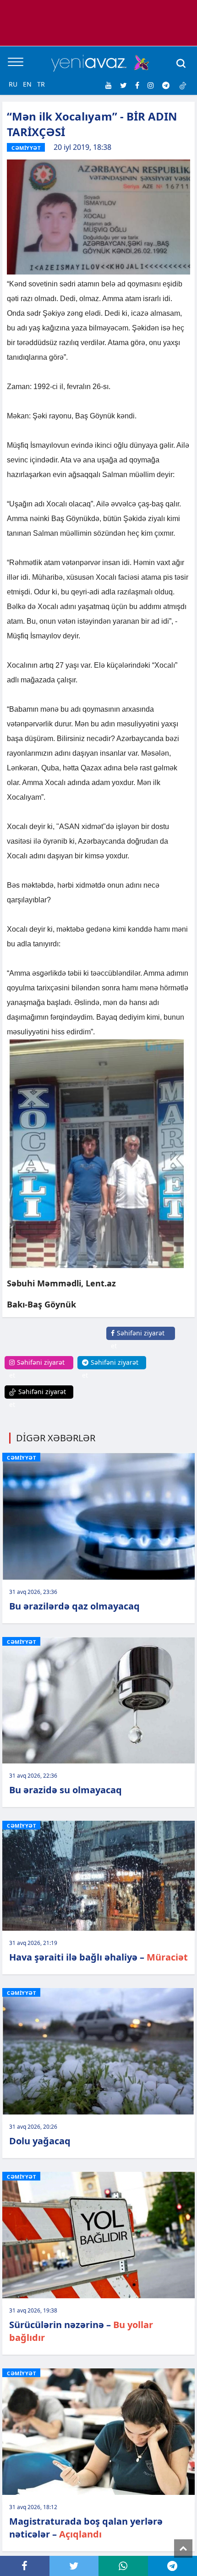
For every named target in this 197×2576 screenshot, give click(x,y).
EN (27, 84)
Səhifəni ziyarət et (138, 1339)
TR (41, 84)
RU (13, 84)
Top (183, 2549)
